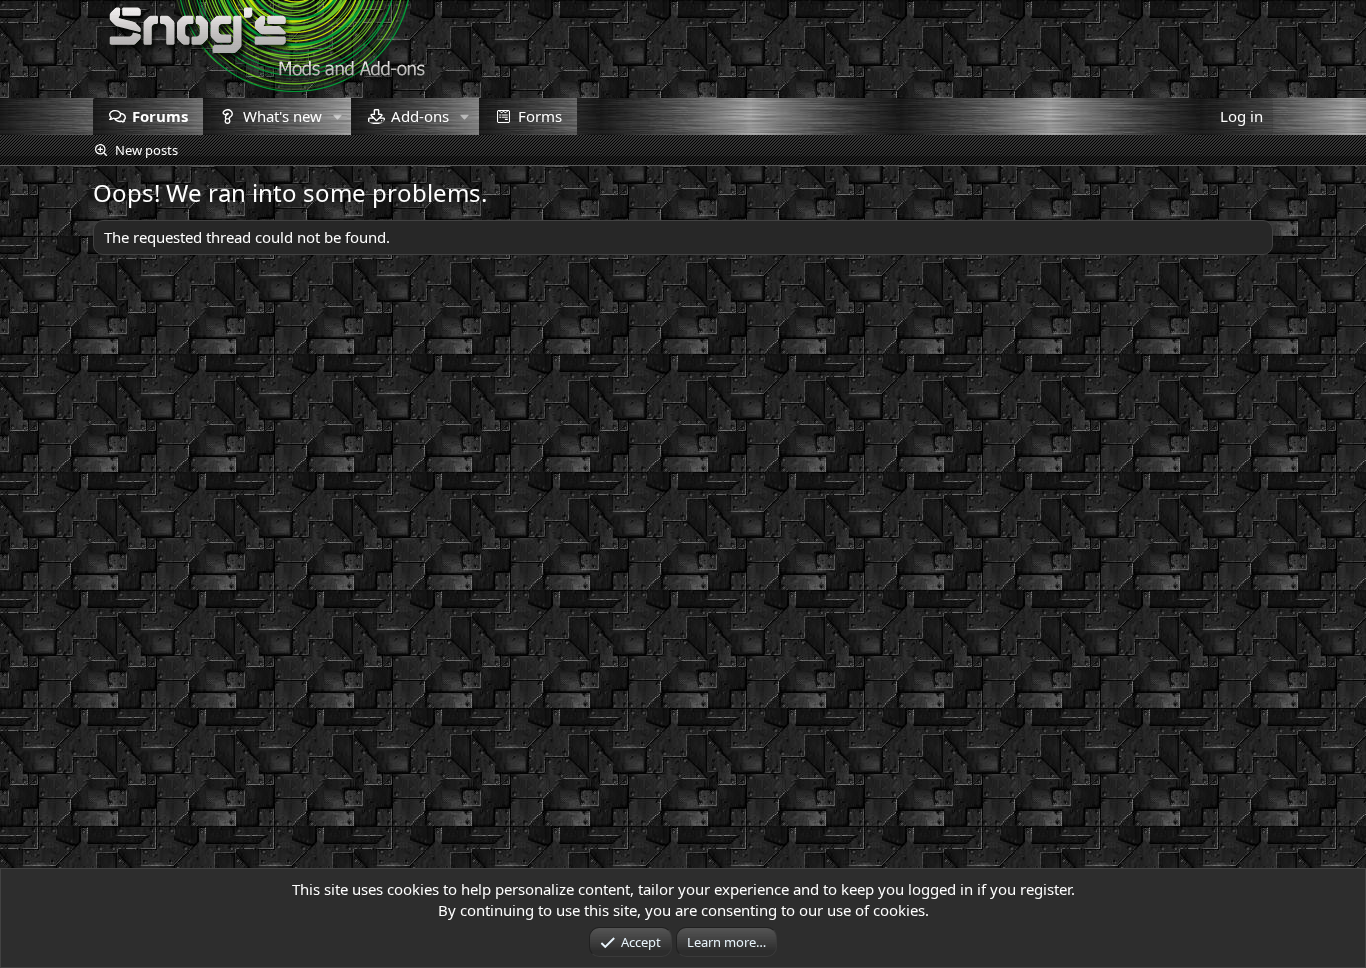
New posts (146, 150)
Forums (160, 116)
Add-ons (420, 116)
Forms (540, 116)
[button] (337, 116)
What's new (282, 116)
